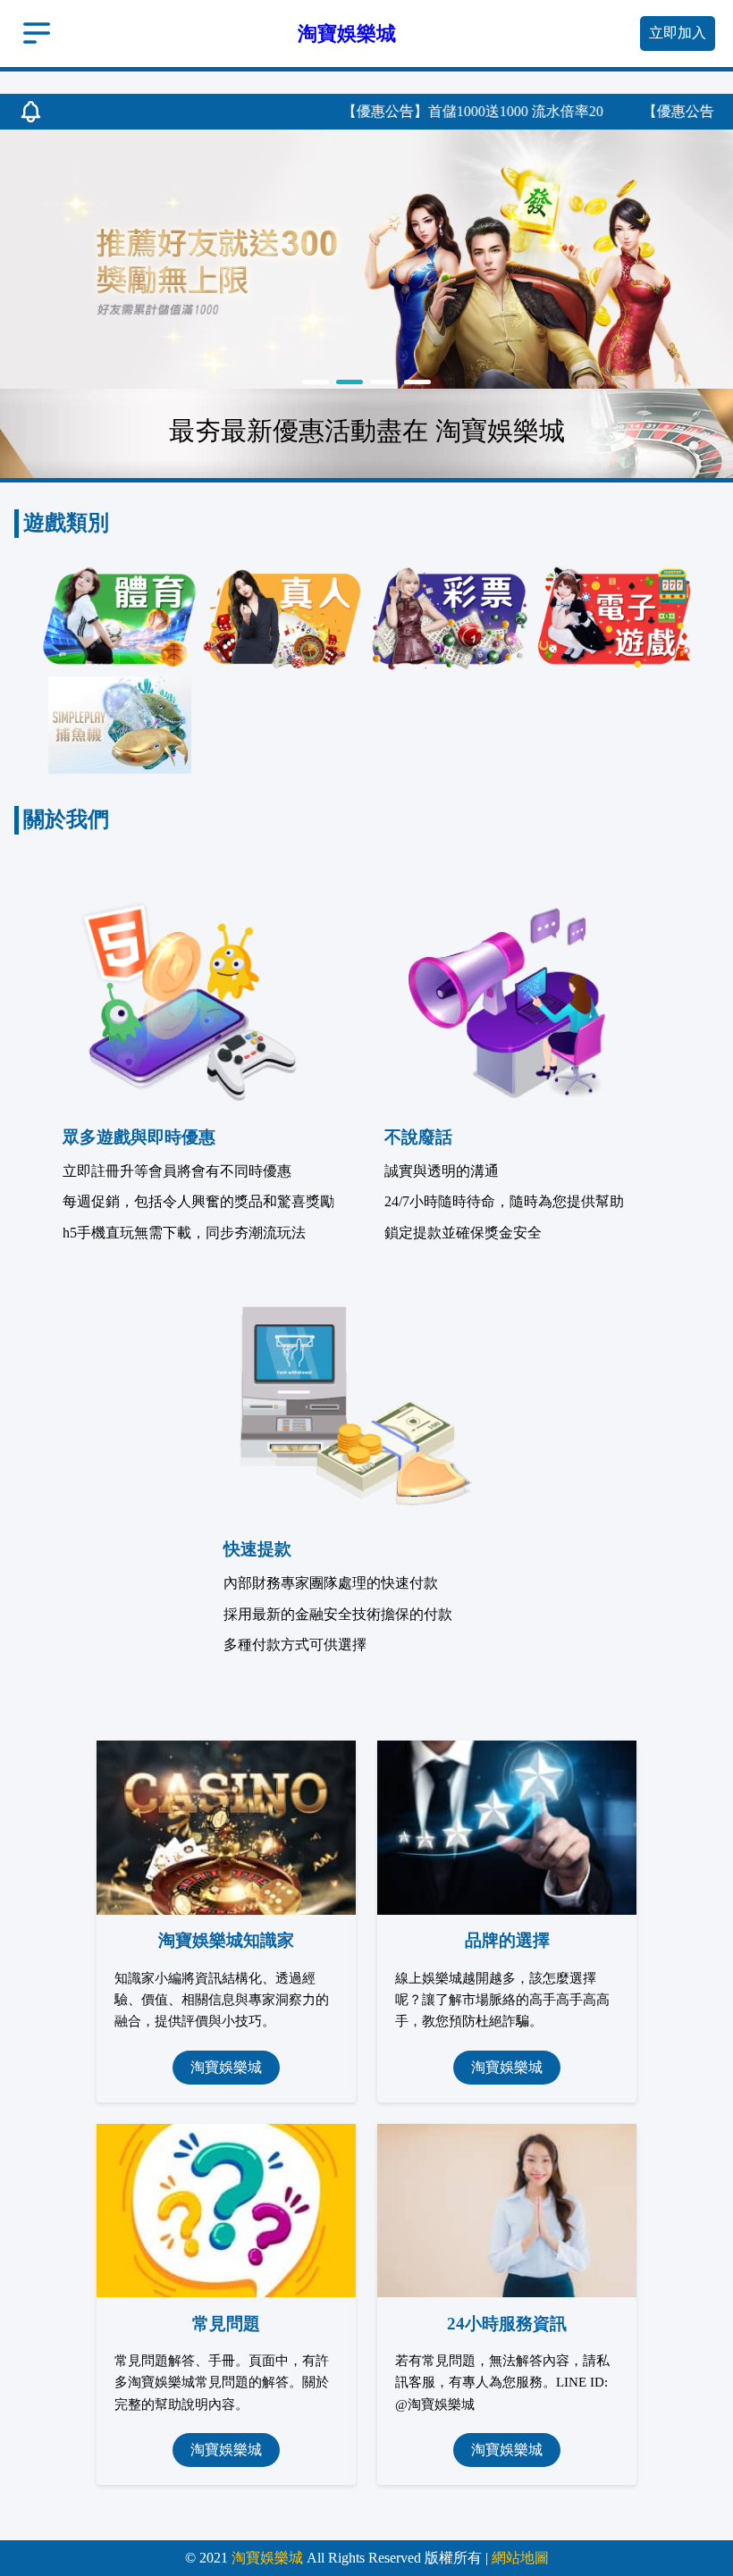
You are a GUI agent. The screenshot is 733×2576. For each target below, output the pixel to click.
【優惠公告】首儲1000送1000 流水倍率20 (440, 111)
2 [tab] (350, 382)
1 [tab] (316, 382)
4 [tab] (417, 382)
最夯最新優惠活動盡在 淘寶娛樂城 (367, 431)
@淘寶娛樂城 (435, 2404)
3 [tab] (383, 382)
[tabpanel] (366, 259)
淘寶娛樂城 (226, 2067)
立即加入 (678, 33)
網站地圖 (520, 2558)
